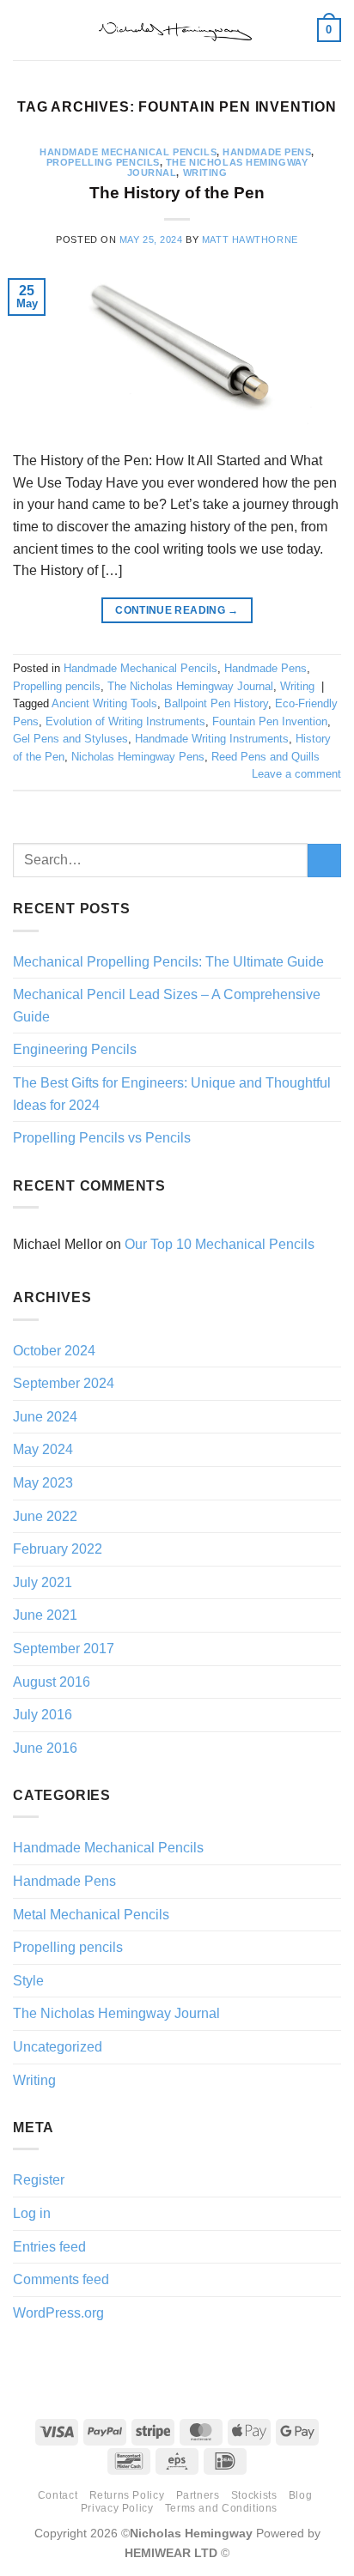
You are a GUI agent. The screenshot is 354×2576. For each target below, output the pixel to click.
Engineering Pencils (75, 1049)
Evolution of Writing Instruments (125, 721)
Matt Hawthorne (250, 239)
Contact (58, 2495)
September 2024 (64, 1383)
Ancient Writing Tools (104, 703)
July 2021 (43, 1582)
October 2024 (54, 1351)
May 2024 (43, 1449)
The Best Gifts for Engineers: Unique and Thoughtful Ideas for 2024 (172, 1094)
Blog (300, 2495)
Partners (198, 2495)
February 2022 (58, 1549)
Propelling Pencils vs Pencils (102, 1138)
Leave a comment (296, 774)
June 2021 (45, 1615)
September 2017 (64, 1649)
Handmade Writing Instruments (212, 739)
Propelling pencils (103, 162)
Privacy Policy (117, 2508)
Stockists (254, 2495)
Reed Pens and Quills (265, 757)
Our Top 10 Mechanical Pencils (220, 1244)
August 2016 (52, 1682)
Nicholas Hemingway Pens (138, 757)
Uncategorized (58, 2047)
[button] (23, 30)
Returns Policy (127, 2495)
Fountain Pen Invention (270, 721)
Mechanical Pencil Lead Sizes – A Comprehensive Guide (167, 1006)
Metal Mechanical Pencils (91, 1915)
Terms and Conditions (221, 2508)
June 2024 (45, 1417)
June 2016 (45, 1748)
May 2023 (43, 1483)
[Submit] (324, 861)
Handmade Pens (267, 152)
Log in (32, 2213)
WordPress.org (58, 2313)
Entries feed (49, 2247)
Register (39, 2180)
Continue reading (177, 610)
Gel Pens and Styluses (70, 739)
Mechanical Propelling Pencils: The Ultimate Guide (168, 962)
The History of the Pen (177, 193)
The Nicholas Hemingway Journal (190, 686)
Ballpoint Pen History (216, 703)
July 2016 (43, 1715)
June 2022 (45, 1516)
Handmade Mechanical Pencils (128, 152)
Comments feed (61, 2279)
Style (28, 1981)
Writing (205, 173)
